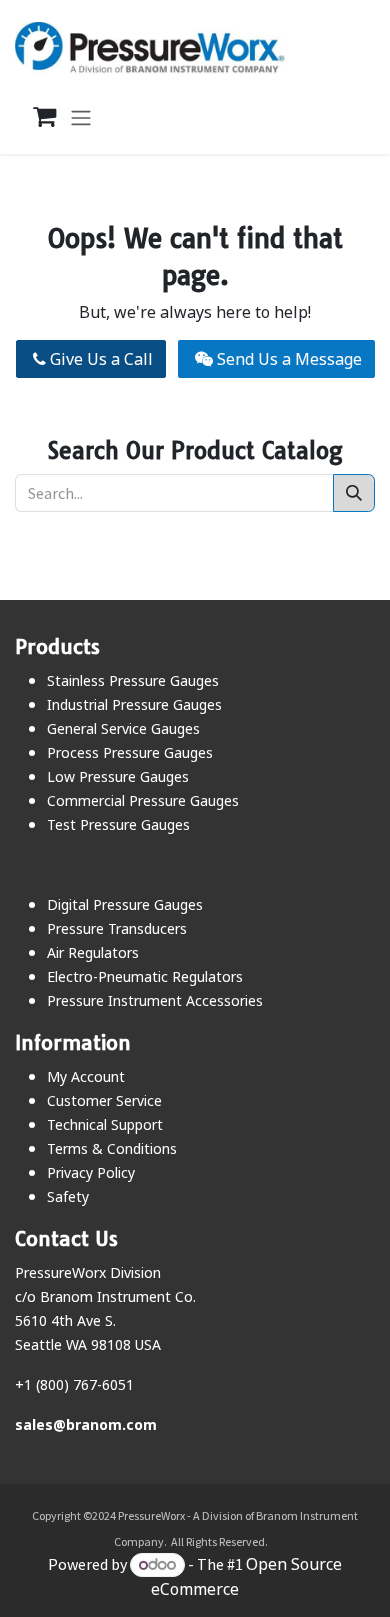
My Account (86, 1076)
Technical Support (105, 1124)
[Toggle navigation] (81, 117)
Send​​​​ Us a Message (287, 359)
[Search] (354, 493)
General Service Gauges (123, 728)
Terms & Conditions (112, 1148)
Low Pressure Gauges (118, 776)
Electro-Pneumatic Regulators (145, 976)
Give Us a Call (99, 359)
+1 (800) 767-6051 (74, 1384)
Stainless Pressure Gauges (133, 680)
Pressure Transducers (117, 928)
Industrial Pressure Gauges (134, 704)
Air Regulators (93, 952)
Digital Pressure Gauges (125, 904)
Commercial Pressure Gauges (143, 800)
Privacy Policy (91, 1172)
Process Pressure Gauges (130, 752)
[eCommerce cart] (34, 117)
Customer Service (104, 1100)
